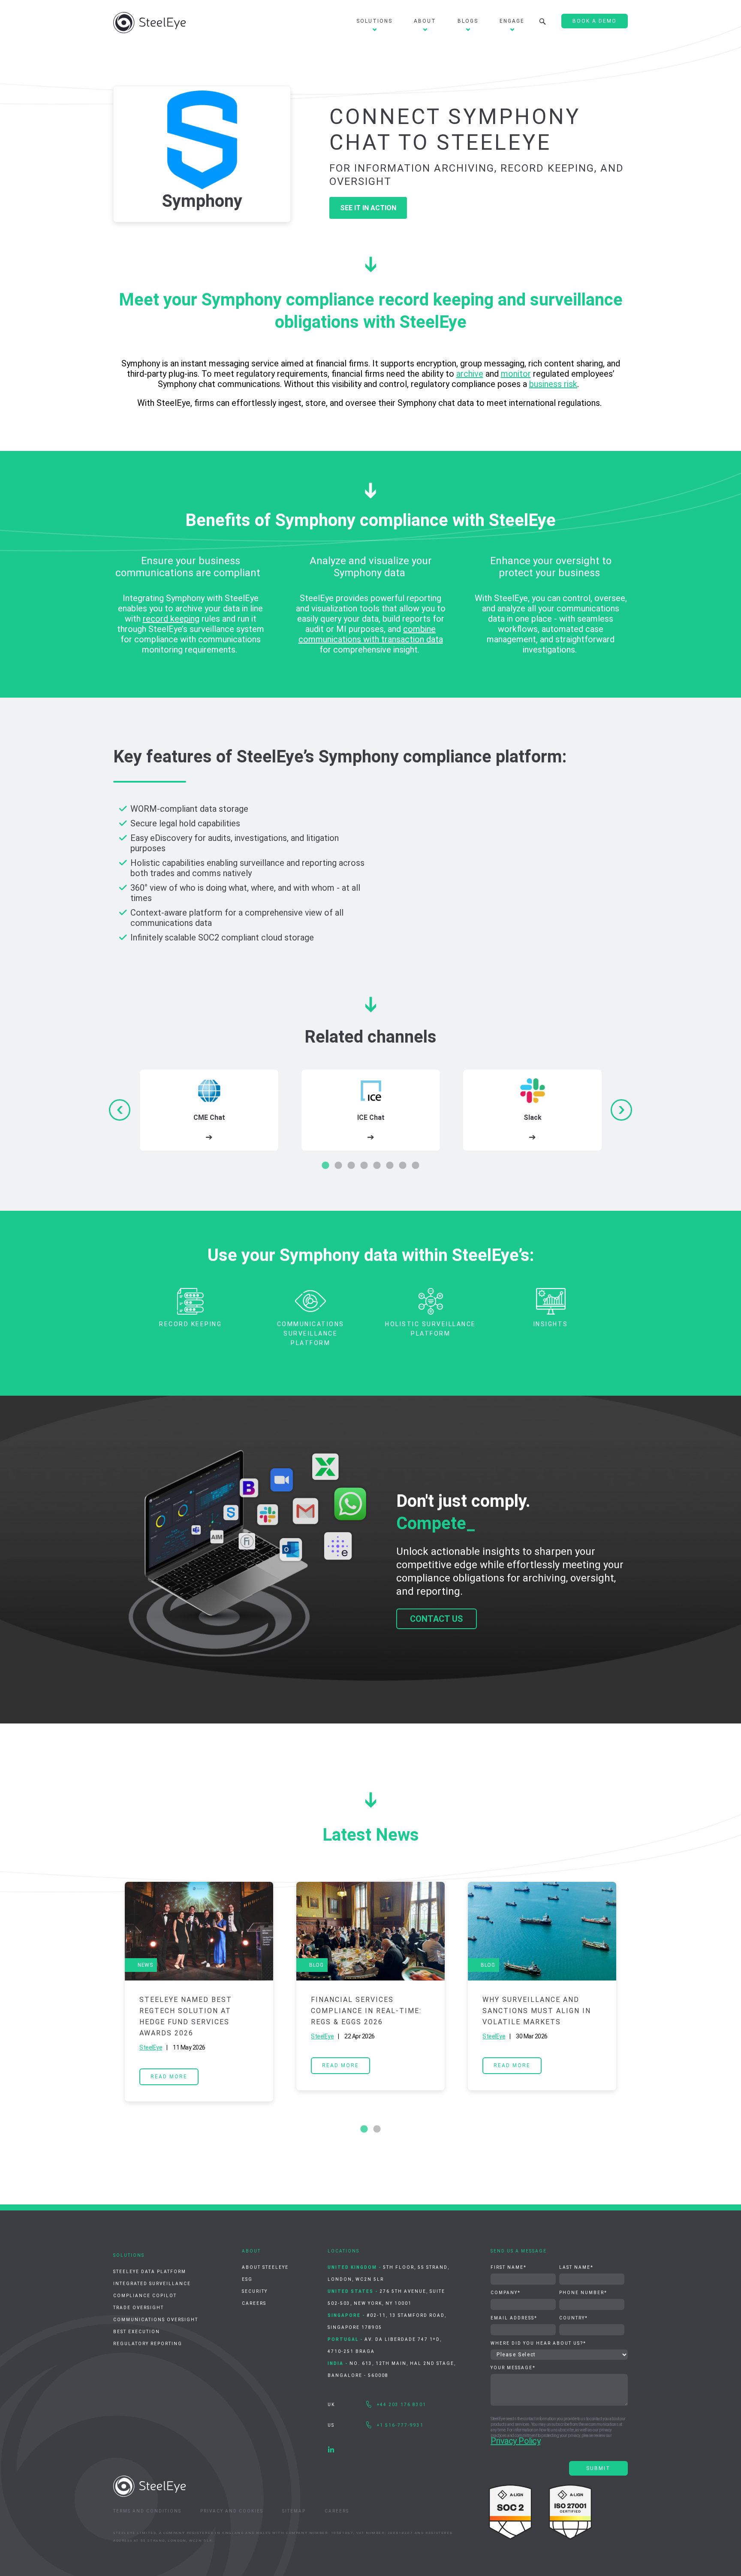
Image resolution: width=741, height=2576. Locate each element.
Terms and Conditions (147, 2511)
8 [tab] (416, 1166)
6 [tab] (390, 1166)
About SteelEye (265, 2267)
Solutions (374, 21)
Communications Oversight (156, 2320)
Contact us (437, 1619)
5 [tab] (377, 1166)
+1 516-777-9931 (400, 2425)
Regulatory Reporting (148, 2344)
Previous (107, 1992)
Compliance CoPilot (145, 2296)
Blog (316, 1965)
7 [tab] (403, 1166)
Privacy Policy (515, 2441)
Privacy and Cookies (232, 2511)
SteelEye (151, 2047)
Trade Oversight (139, 2308)
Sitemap (294, 2511)
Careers (254, 2303)
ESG (247, 2279)
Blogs (468, 21)
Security (255, 2291)
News (145, 1965)
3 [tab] (351, 1166)
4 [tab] (364, 1166)
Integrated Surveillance (152, 2284)
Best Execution (137, 2332)
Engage (512, 21)
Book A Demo (595, 21)
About (425, 21)
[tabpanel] (209, 1110)
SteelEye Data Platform (150, 2272)
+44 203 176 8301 (402, 2405)
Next (634, 1992)
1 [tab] (325, 1166)
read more (169, 2077)
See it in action (368, 208)
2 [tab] (338, 1166)
